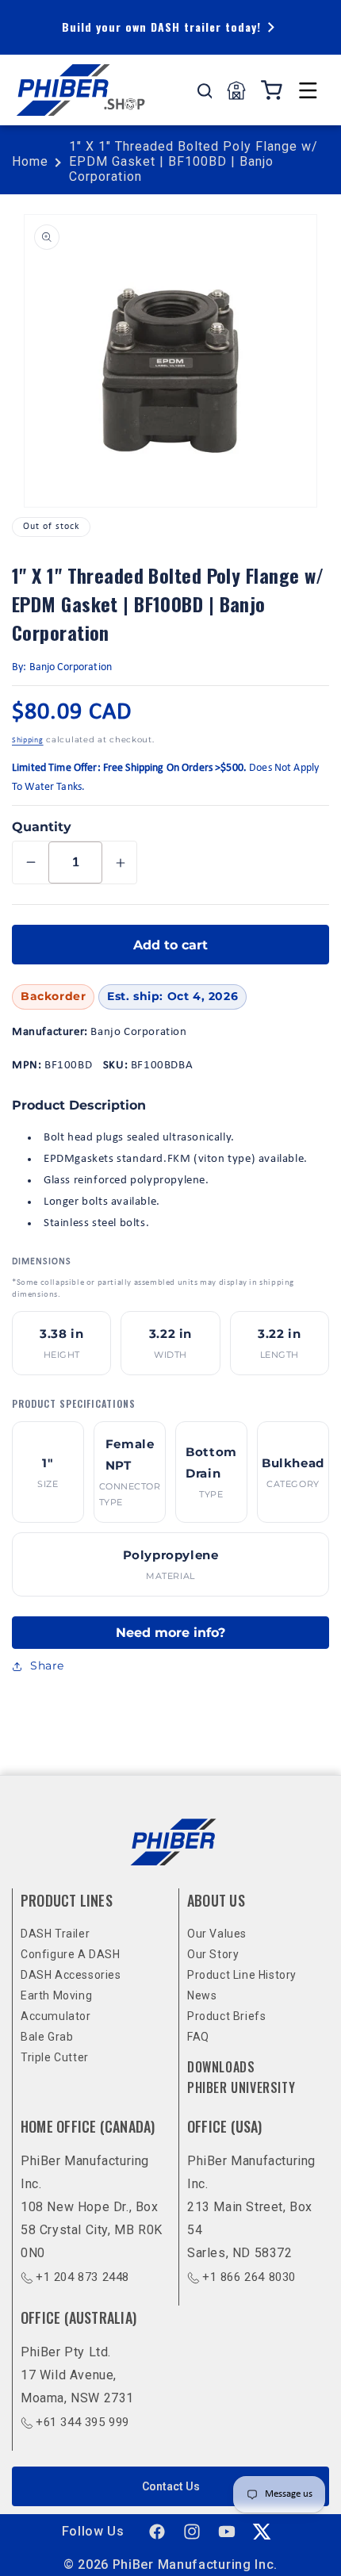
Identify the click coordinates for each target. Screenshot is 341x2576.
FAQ (198, 2037)
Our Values (217, 1934)
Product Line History (242, 1975)
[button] (308, 90)
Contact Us (171, 2486)
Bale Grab (47, 2037)
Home (30, 161)
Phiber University (241, 2087)
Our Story (213, 1954)
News (202, 1995)
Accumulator (56, 2016)
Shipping (28, 740)
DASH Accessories (71, 1975)
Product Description (79, 1105)
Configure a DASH (71, 1954)
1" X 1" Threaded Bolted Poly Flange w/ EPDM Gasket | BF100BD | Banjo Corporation (193, 161)
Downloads (221, 2067)
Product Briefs (226, 2016)
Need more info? (170, 1633)
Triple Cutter (55, 2057)
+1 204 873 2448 (82, 2277)
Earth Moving (56, 1995)
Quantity (42, 827)
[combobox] (205, 90)
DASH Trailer (55, 1934)
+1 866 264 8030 (249, 2277)
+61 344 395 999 (82, 2422)
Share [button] (47, 1666)
